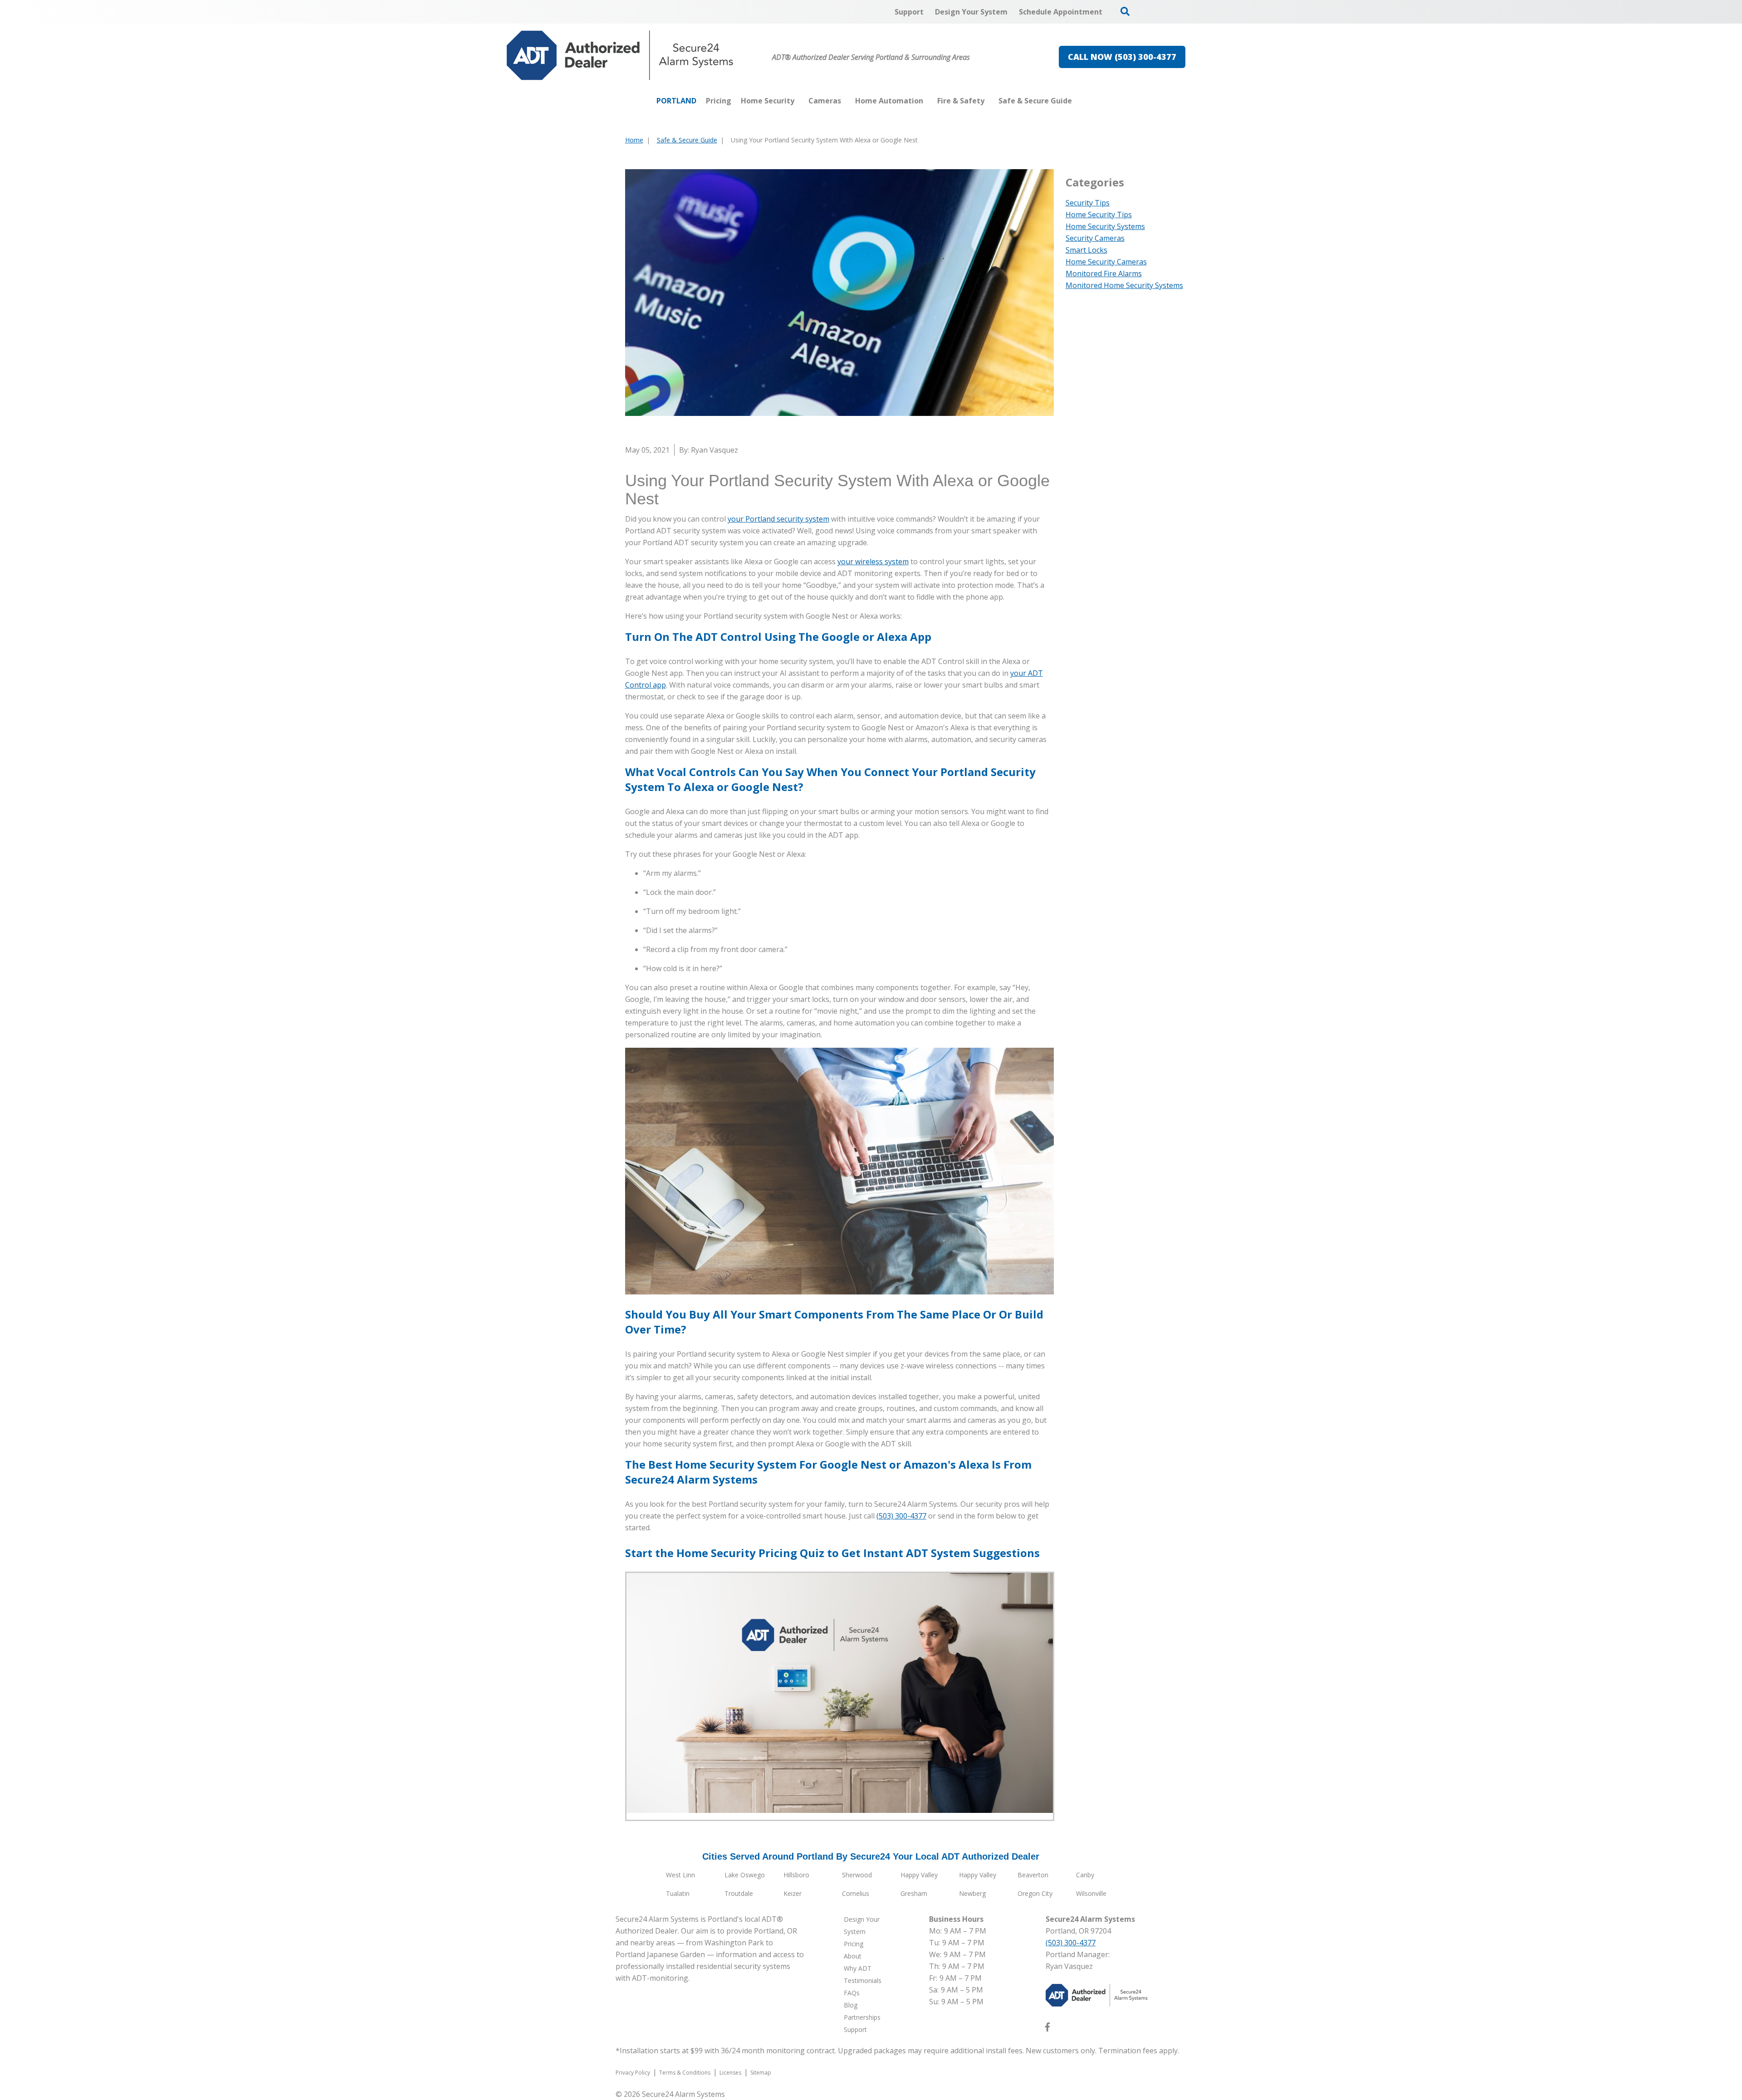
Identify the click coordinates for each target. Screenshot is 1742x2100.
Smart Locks (1086, 250)
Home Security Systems (1105, 226)
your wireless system (873, 562)
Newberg (972, 1893)
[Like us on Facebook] (1047, 2029)
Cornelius (856, 1893)
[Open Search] (1125, 11)
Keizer (793, 1893)
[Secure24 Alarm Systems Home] (620, 55)
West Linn (680, 1875)
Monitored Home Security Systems (1124, 285)
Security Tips (1088, 203)
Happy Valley (919, 1875)
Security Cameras (1095, 238)
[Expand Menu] (799, 101)
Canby (1085, 1875)
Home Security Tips (1099, 215)
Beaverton (1033, 1875)
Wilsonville (1091, 1893)
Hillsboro (796, 1875)
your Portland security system (778, 519)
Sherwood (857, 1875)
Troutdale (739, 1893)
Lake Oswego (745, 1875)
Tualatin (678, 1893)
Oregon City (1035, 1893)
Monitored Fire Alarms (1104, 273)
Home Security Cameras (1106, 262)
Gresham (914, 1893)
